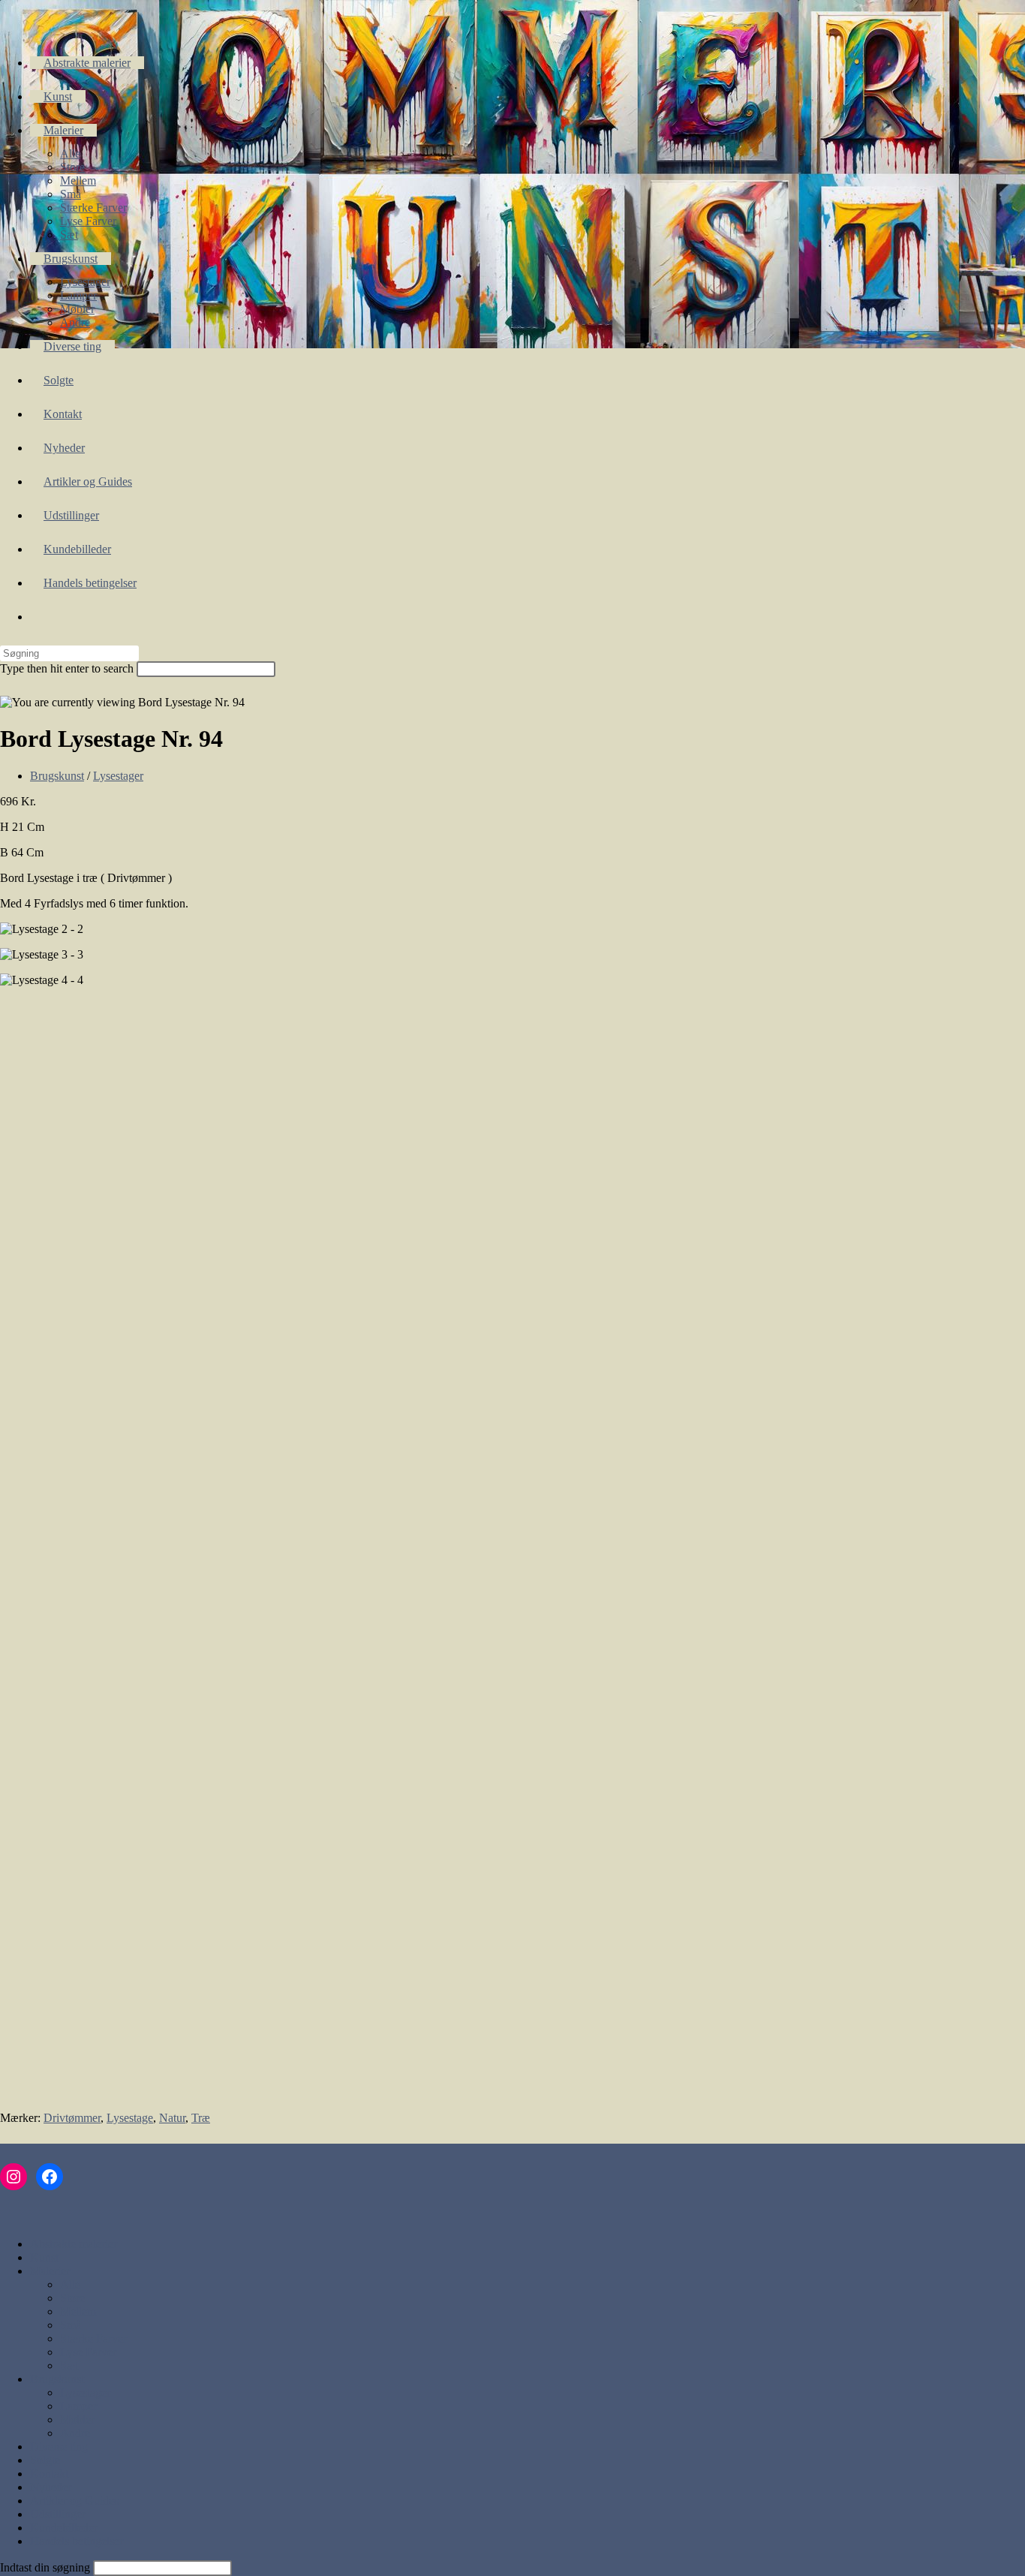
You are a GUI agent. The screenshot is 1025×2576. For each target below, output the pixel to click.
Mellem (78, 2311)
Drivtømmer (72, 2118)
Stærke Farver (93, 2338)
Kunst (44, 2257)
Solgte (45, 2460)
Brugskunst (57, 776)
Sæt (69, 2365)
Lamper (78, 2406)
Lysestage (130, 2118)
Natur (172, 2118)
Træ (201, 2118)
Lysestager (118, 776)
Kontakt (49, 2474)
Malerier (50, 2271)
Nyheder (51, 2487)
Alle (70, 2284)
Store (72, 2298)
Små (71, 2325)
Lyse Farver (88, 2352)
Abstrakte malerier (74, 2244)
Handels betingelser (77, 2541)
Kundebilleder (64, 2528)
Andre (75, 2433)
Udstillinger (58, 2514)
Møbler (77, 2420)
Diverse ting (59, 2447)
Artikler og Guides (74, 2501)
